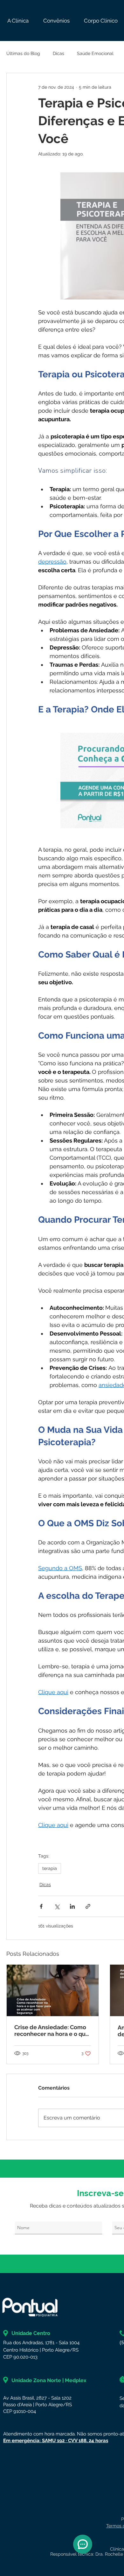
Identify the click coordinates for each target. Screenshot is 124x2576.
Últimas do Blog (23, 53)
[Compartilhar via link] (88, 1906)
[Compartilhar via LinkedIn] (72, 1906)
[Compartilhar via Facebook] (41, 1906)
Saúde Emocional (95, 53)
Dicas (59, 53)
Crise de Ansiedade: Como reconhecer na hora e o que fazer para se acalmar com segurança (52, 2030)
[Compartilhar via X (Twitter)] (57, 1906)
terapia (50, 1868)
